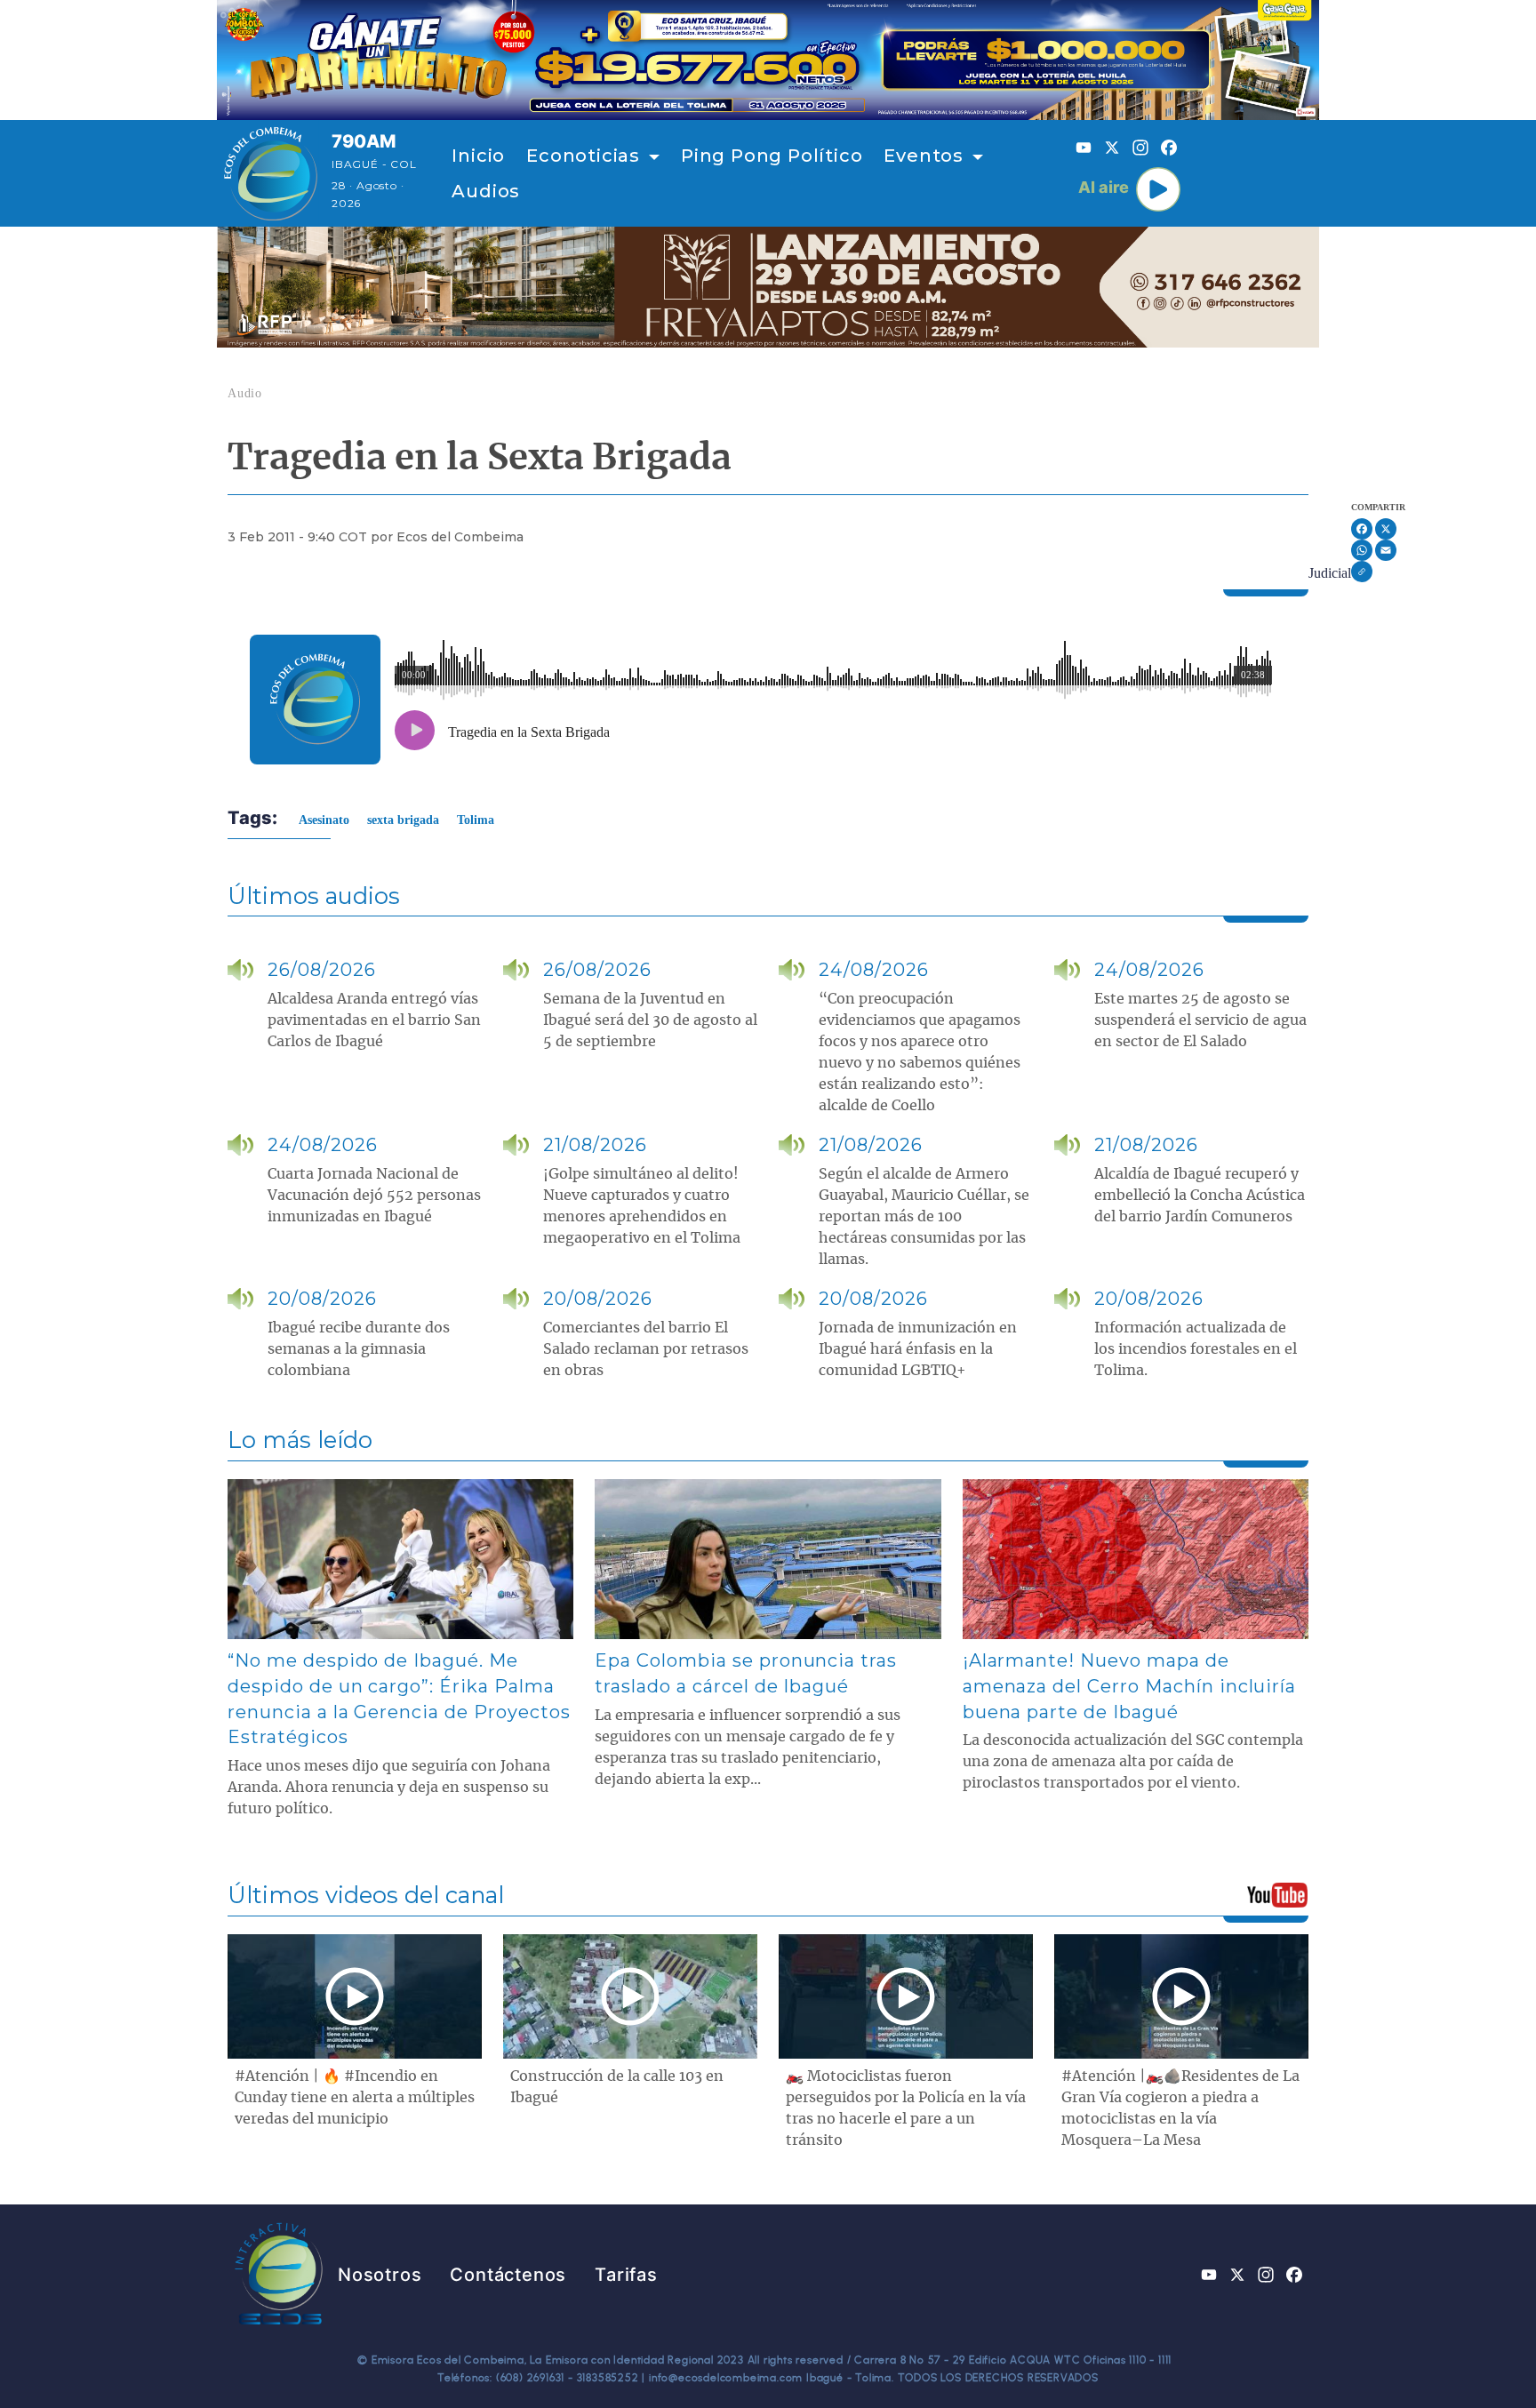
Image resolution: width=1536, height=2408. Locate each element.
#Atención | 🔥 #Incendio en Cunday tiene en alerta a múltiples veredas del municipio (355, 2098)
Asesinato (324, 820)
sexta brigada (403, 820)
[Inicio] (271, 173)
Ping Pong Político (772, 156)
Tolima (476, 820)
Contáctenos (508, 2275)
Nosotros (380, 2275)
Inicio (478, 156)
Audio (245, 393)
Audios (486, 191)
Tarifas (626, 2275)
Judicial (1330, 573)
